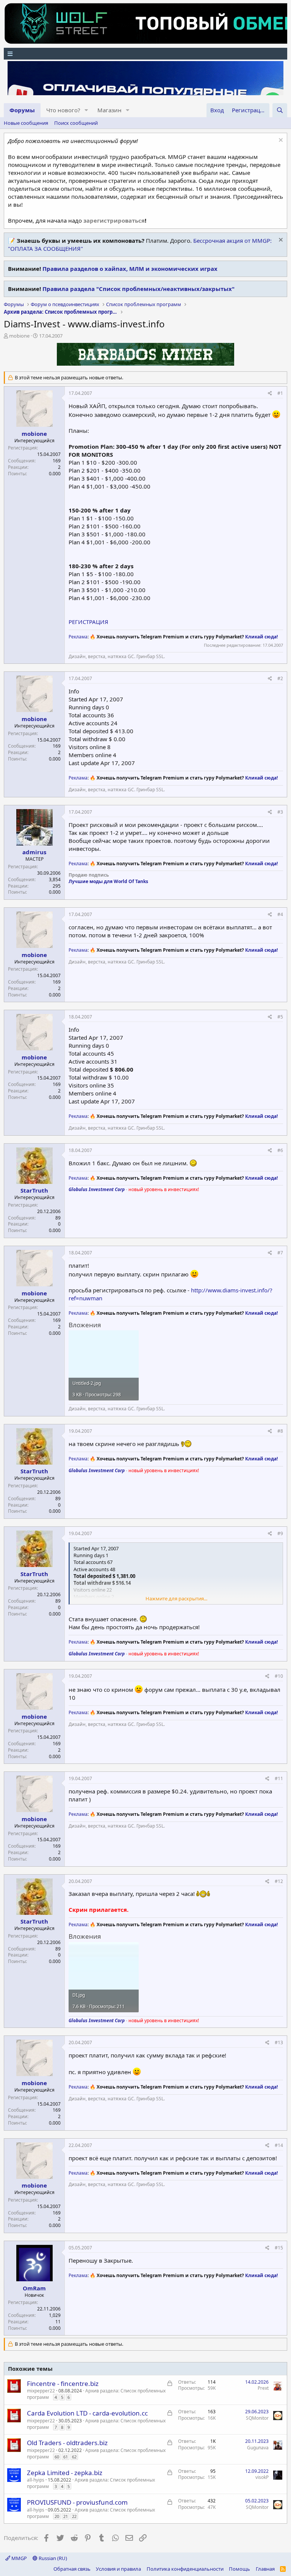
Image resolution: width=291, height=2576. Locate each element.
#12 (279, 1881)
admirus (34, 852)
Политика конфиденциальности (185, 2569)
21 (66, 2516)
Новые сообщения (26, 123)
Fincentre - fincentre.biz (63, 2383)
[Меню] (145, 54)
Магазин (110, 110)
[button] (86, 110)
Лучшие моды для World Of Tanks (108, 881)
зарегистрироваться (114, 220)
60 (57, 2457)
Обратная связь (72, 2569)
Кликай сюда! (261, 637)
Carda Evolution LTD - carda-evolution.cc (87, 2413)
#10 (279, 1676)
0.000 (55, 474)
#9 (280, 1533)
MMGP (19, 2558)
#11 (279, 1778)
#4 (280, 914)
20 (57, 2516)
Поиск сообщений (76, 123)
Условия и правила (118, 2569)
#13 (279, 2042)
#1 (280, 393)
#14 (279, 2145)
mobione (19, 336)
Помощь (239, 2569)
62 (74, 2457)
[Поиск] (280, 110)
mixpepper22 (41, 2391)
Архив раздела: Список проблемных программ (96, 2394)
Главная (265, 2569)
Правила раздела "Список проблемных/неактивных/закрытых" (138, 289)
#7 (280, 1253)
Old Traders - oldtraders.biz (67, 2443)
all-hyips (36, 2480)
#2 (280, 678)
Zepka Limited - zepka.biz (65, 2473)
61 (66, 2457)
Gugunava (258, 2448)
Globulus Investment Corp (97, 1189)
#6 (280, 1150)
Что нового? (63, 110)
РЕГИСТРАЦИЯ (88, 622)
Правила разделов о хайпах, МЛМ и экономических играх (130, 269)
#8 (280, 1431)
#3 (280, 812)
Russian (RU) (52, 2558)
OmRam (34, 2288)
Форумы (22, 110)
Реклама (78, 637)
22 (74, 2516)
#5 (280, 1017)
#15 (279, 2248)
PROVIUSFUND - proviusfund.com (77, 2502)
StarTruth (34, 1190)
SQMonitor (257, 2418)
